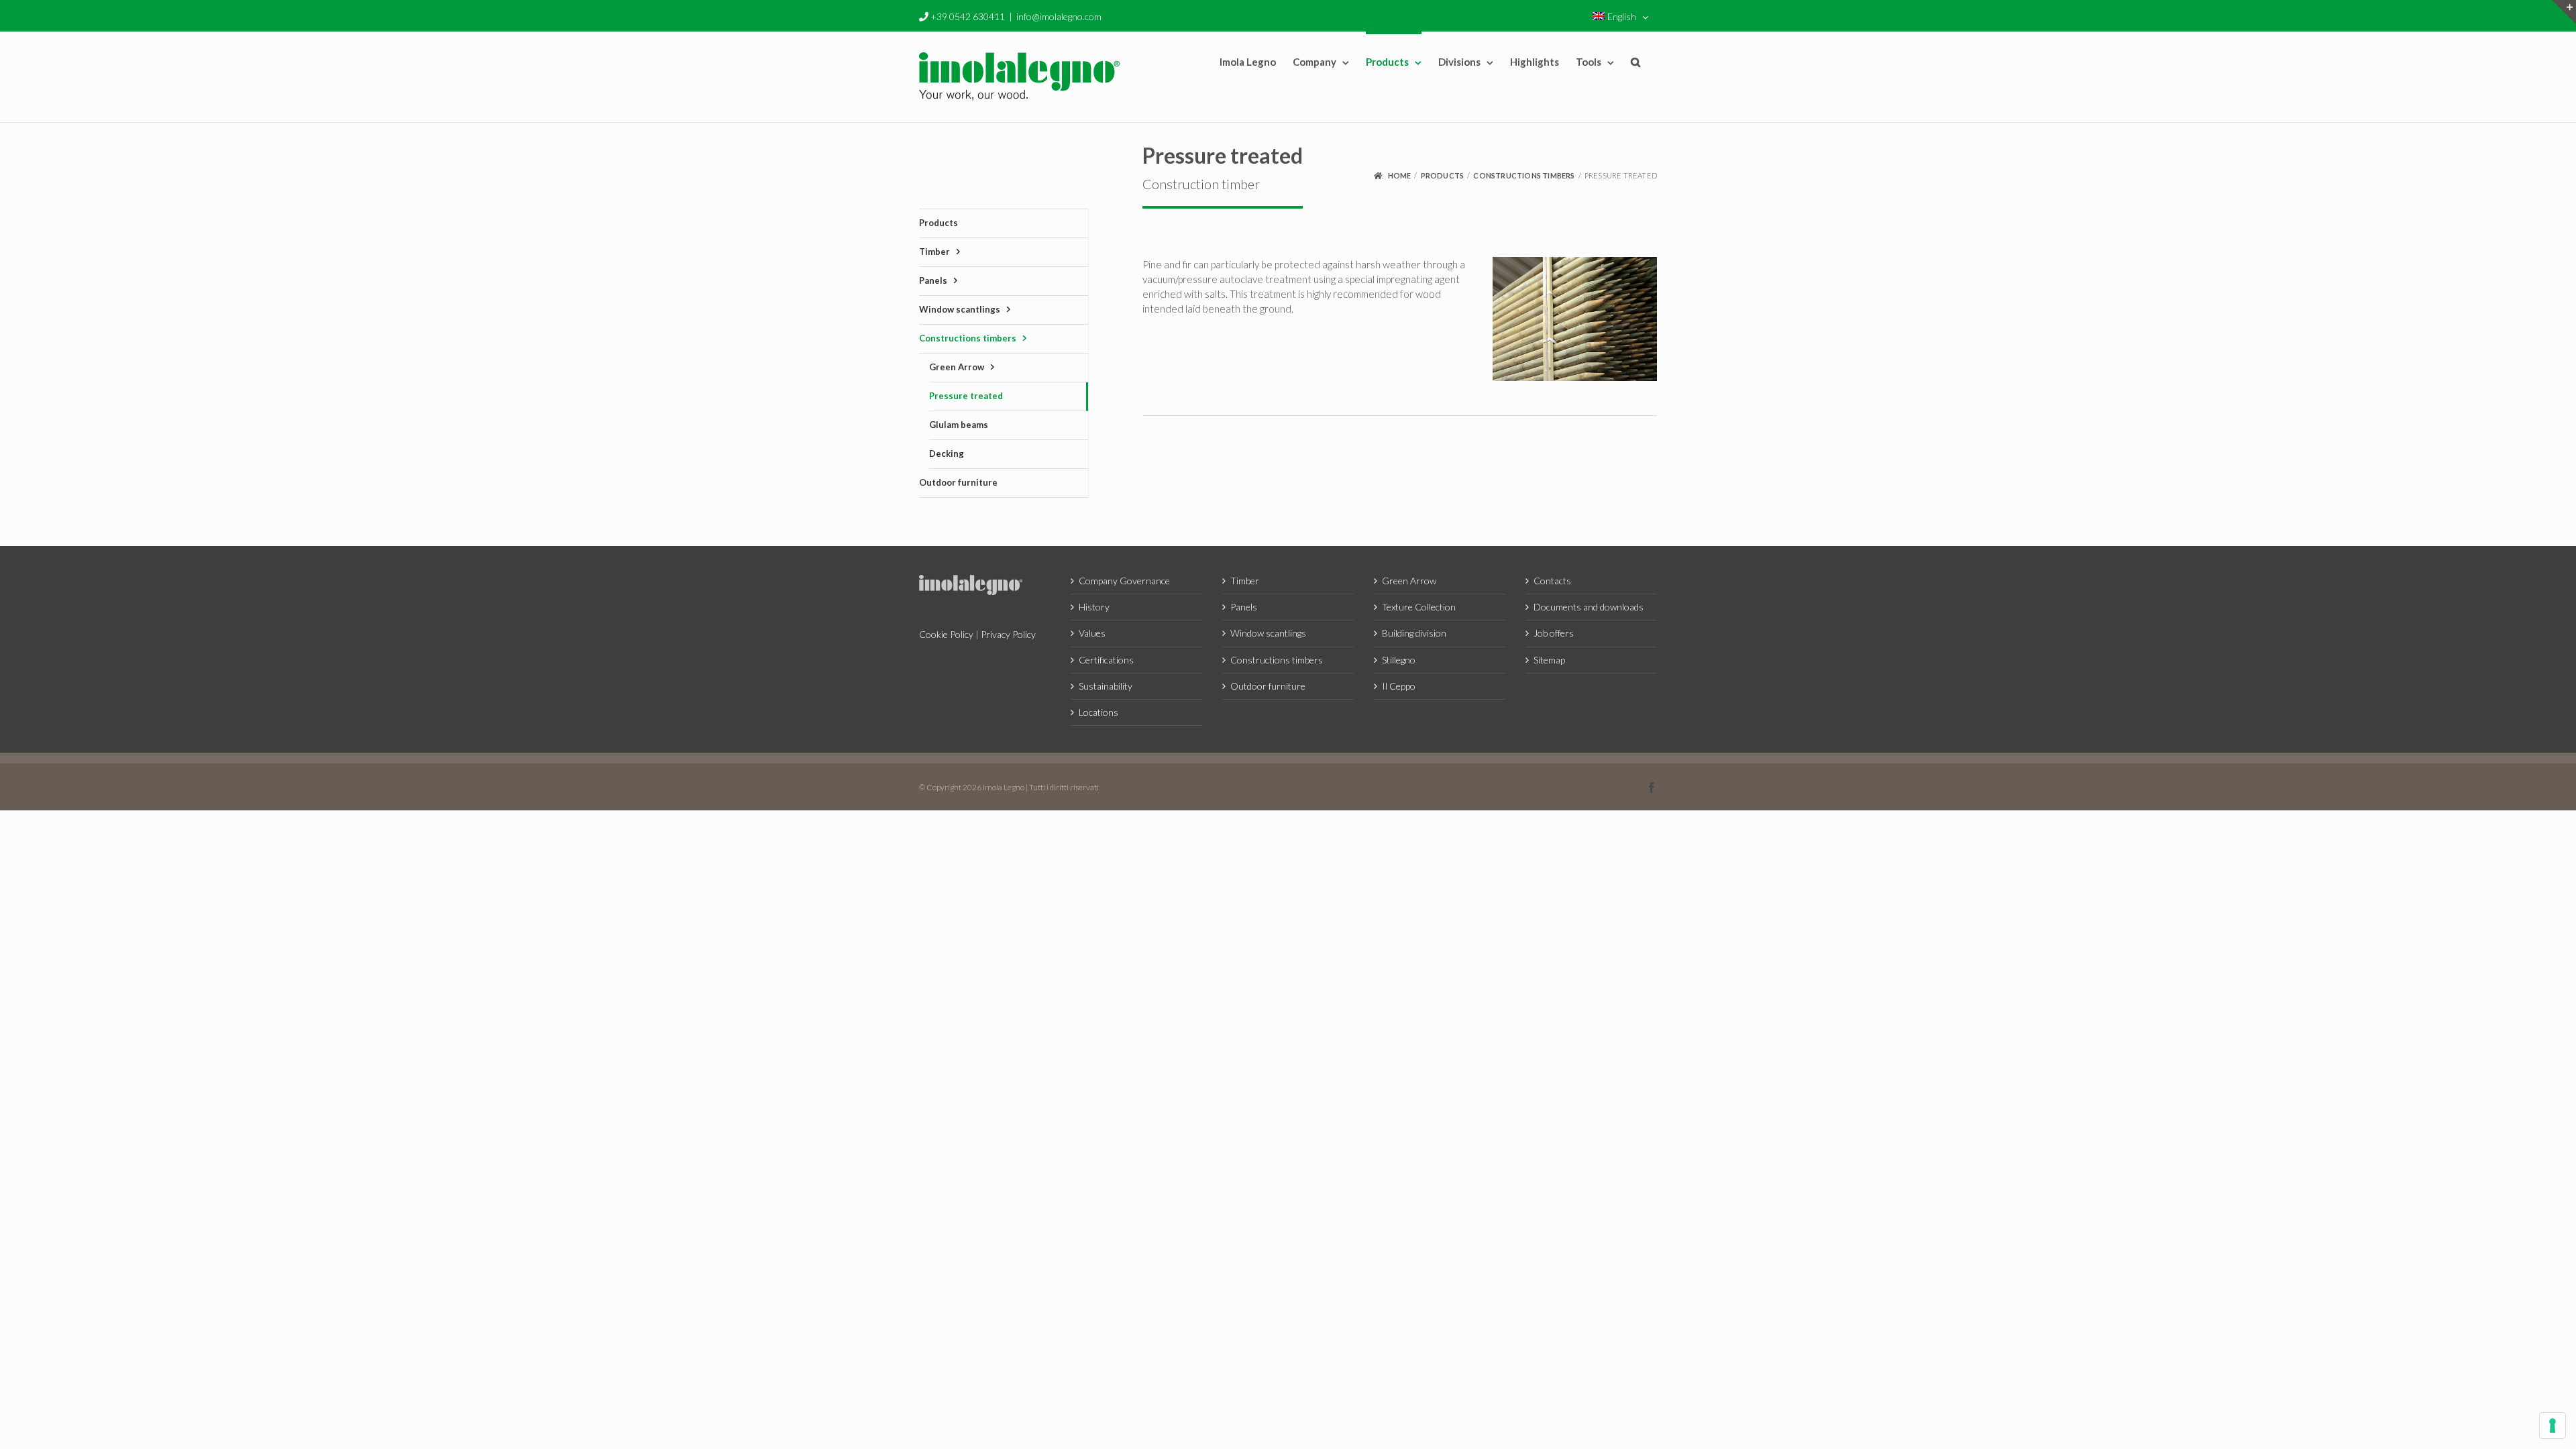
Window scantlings (1268, 633)
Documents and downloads (1589, 607)
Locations (1098, 712)
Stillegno (1399, 660)
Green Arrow (1409, 581)
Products (938, 223)
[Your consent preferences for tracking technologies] (2553, 1426)
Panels (1244, 607)
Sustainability (1106, 686)
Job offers (1554, 633)
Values (1092, 633)
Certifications (1106, 660)
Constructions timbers (1277, 660)
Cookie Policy (946, 634)
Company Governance (1124, 581)
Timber (1245, 581)
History (1094, 607)
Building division (1414, 633)
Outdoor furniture (1268, 686)
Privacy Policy (1008, 634)
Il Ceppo (1399, 686)
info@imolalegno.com (1059, 16)
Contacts (1552, 581)
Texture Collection (1419, 607)
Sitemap (1549, 660)
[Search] (1635, 61)
